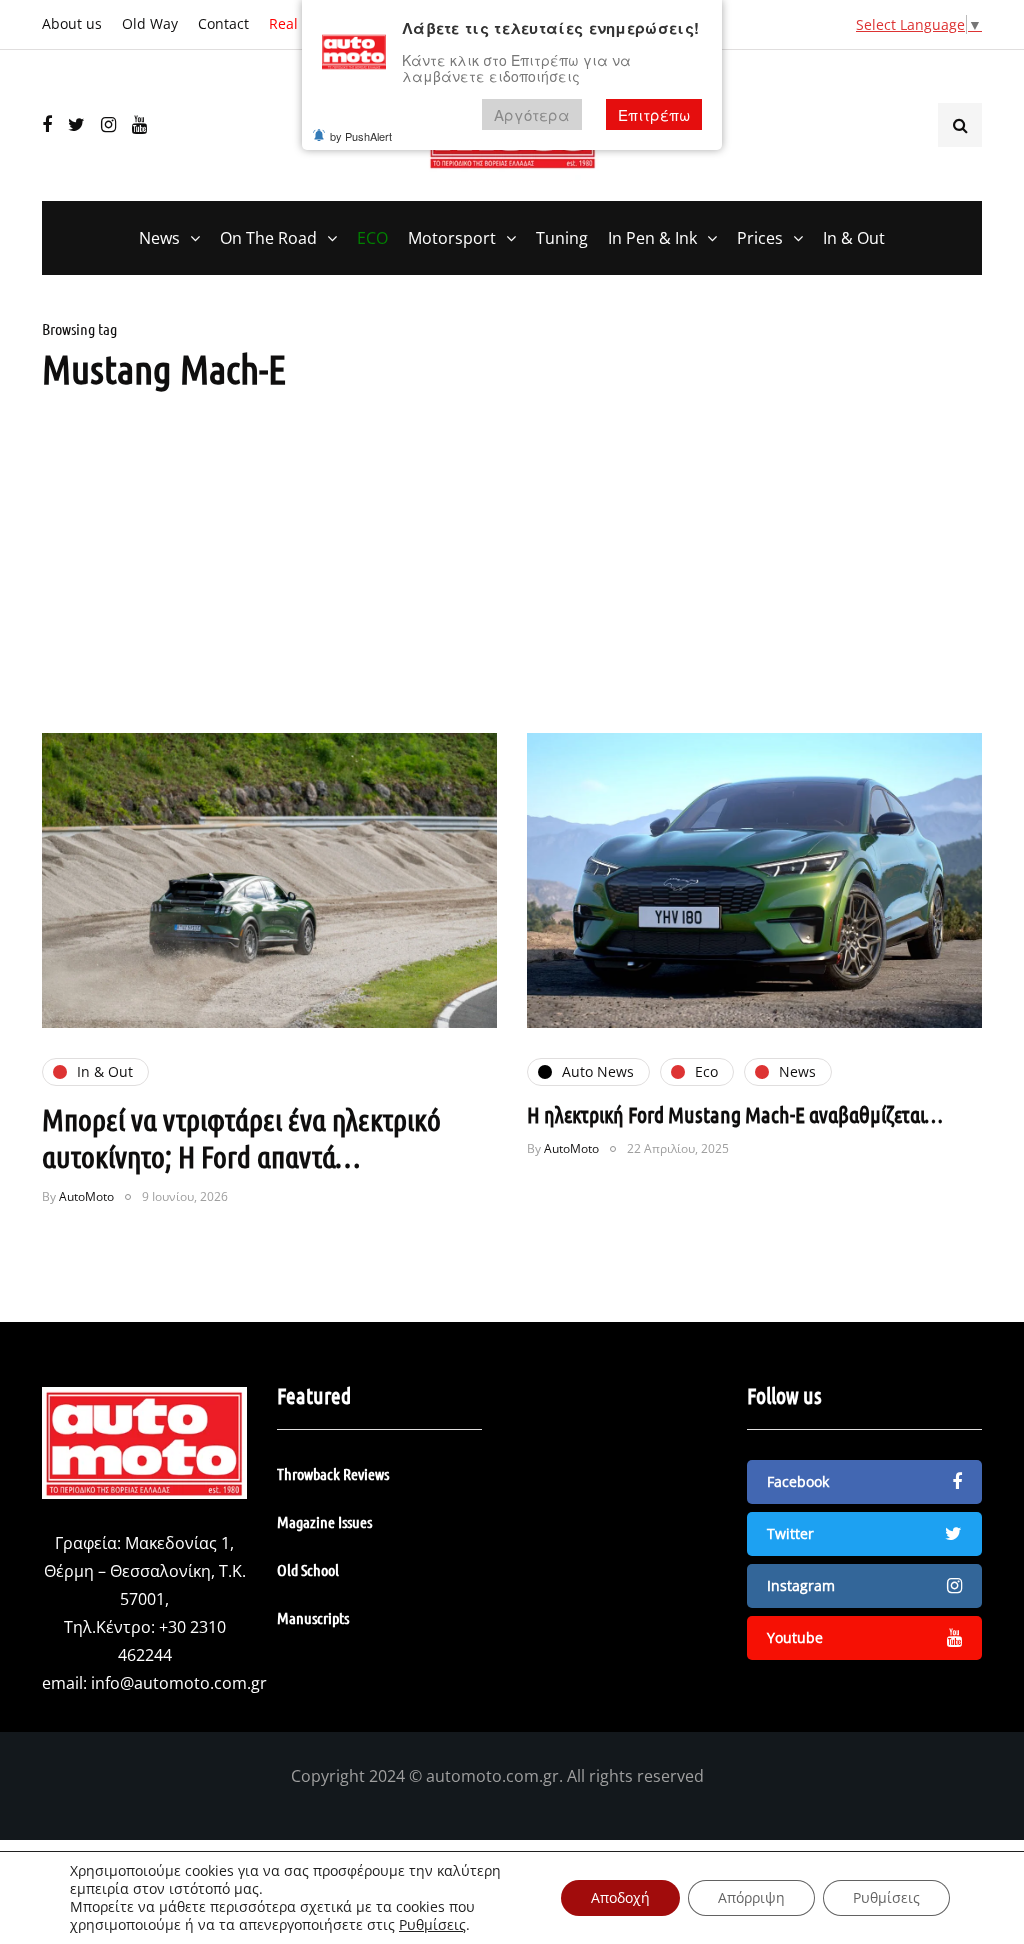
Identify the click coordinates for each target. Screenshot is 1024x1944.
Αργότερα (532, 114)
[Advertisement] (512, 583)
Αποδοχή (620, 1897)
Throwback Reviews (333, 1473)
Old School (308, 1569)
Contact (223, 23)
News (159, 238)
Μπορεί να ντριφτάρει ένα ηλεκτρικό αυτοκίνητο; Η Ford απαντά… (241, 1138)
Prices (760, 238)
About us (72, 23)
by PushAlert (361, 136)
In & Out (854, 238)
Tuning (562, 238)
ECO (372, 238)
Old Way (150, 23)
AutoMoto (86, 1196)
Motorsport (452, 238)
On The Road (268, 238)
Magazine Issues (324, 1521)
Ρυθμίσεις (432, 1925)
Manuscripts (313, 1617)
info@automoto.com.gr (179, 1683)
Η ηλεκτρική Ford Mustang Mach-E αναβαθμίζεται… (735, 1114)
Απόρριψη (751, 1897)
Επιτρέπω (654, 114)
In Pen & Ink (652, 238)
